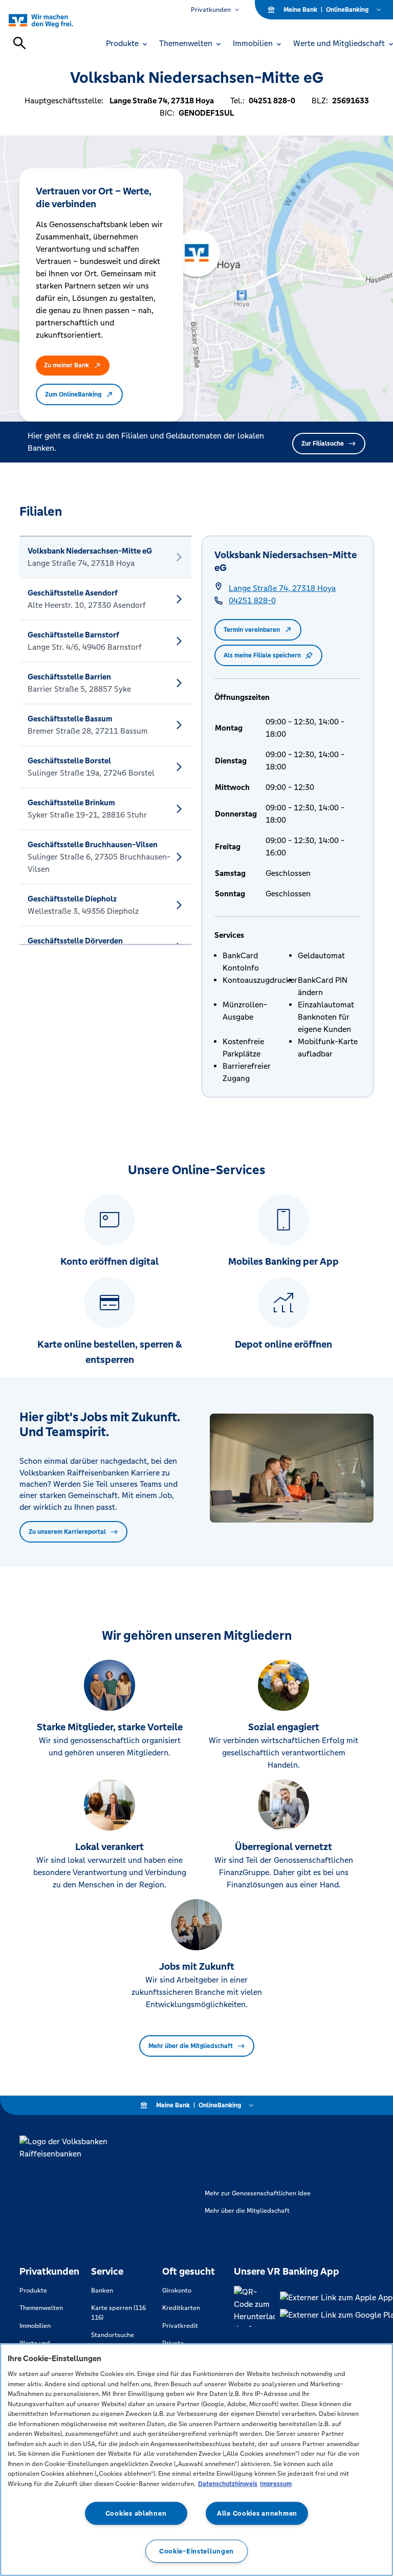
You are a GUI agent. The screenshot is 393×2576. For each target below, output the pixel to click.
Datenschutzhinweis (228, 2484)
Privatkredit (180, 2326)
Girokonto (177, 2291)
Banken (102, 2291)
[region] (196, 2460)
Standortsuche (113, 2335)
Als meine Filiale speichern (262, 655)
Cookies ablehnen (136, 2513)
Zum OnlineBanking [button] (73, 394)
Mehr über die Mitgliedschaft (191, 2046)
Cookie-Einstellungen (196, 2551)
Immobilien (35, 2326)
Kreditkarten (181, 2308)
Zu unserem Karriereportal (67, 1532)
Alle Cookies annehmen (257, 2513)
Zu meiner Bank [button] (67, 365)
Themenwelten (41, 2308)
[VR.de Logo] (52, 20)
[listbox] (105, 740)
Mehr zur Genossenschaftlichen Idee (258, 2193)
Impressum (276, 2484)
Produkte (33, 2291)
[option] (105, 557)
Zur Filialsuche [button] (323, 444)
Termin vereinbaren (252, 630)
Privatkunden (211, 10)
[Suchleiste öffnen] (19, 43)
